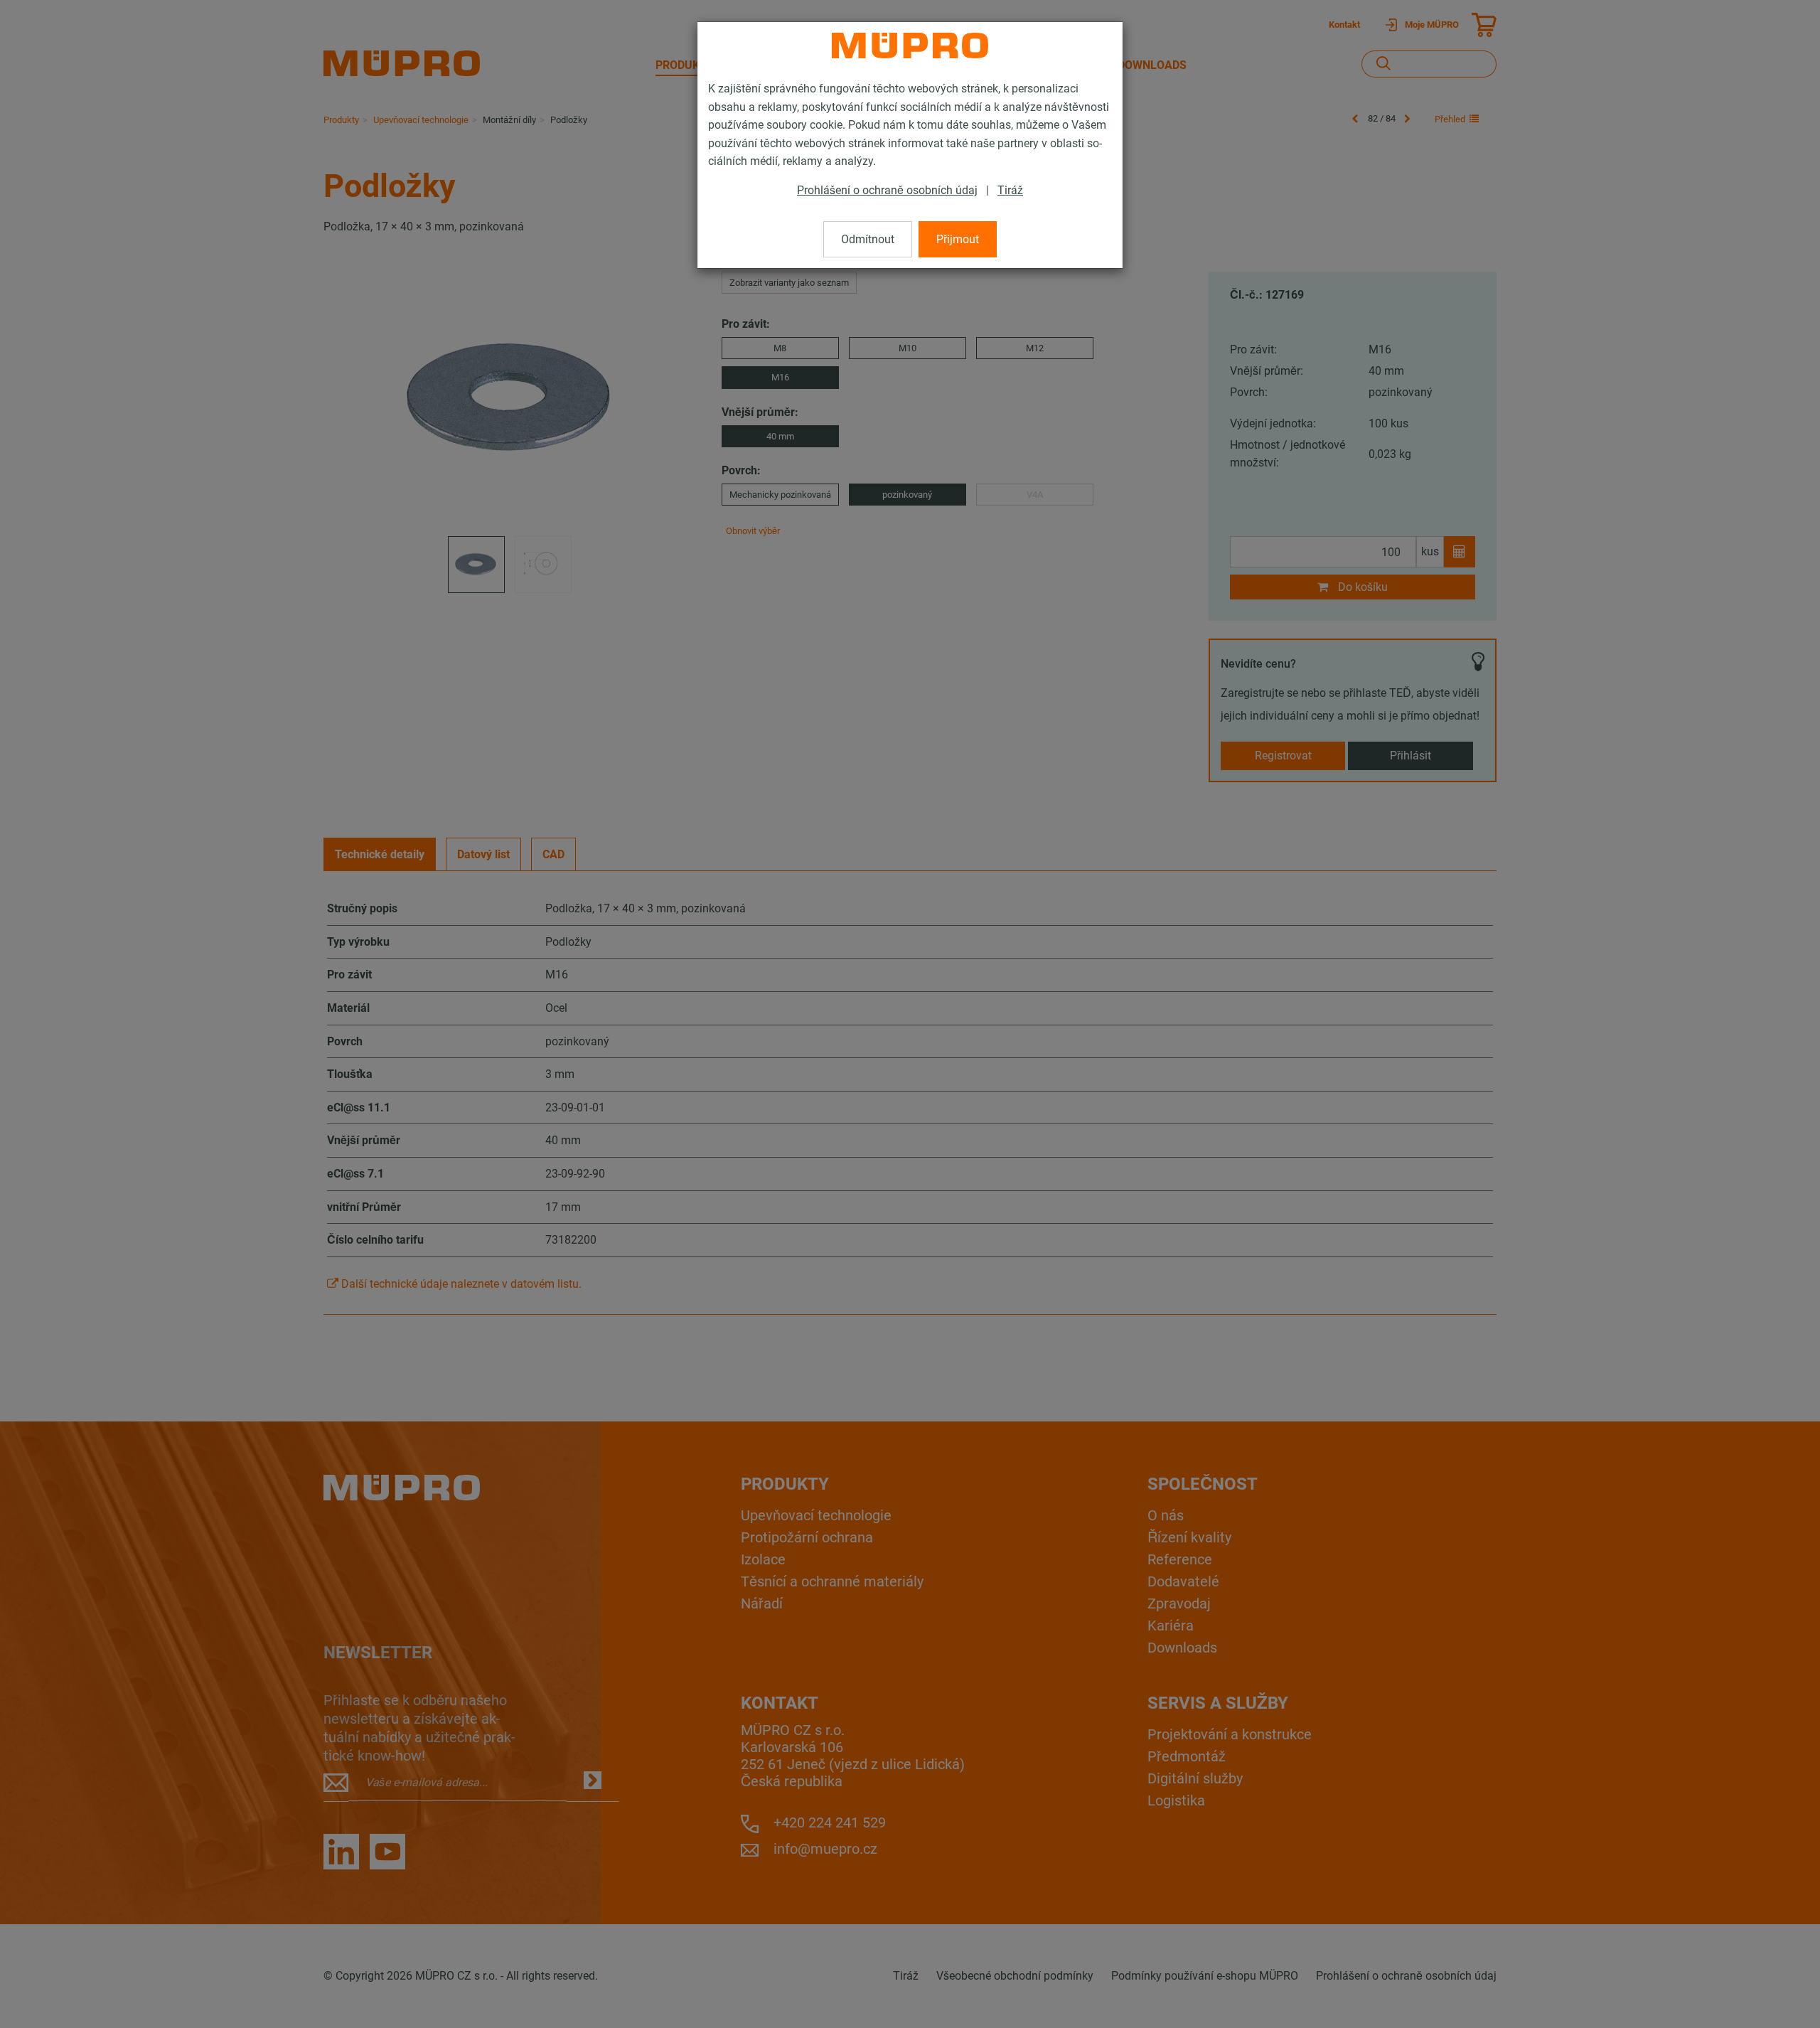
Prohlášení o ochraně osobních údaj (887, 190)
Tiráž (1010, 190)
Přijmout (958, 239)
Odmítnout (868, 239)
